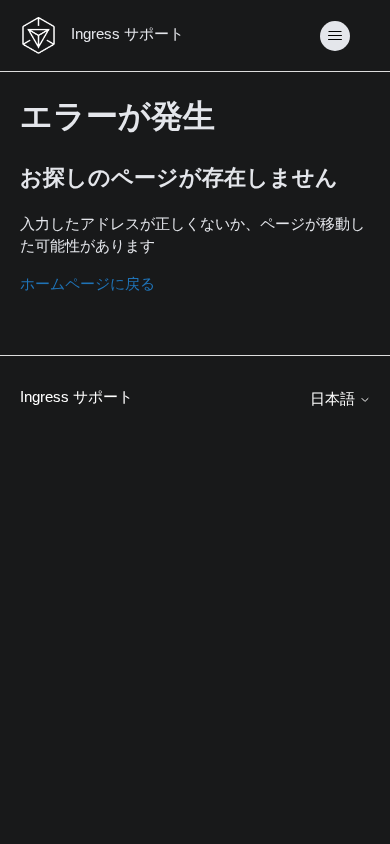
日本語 (334, 398)
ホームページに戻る (87, 283)
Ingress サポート (76, 396)
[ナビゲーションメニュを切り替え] (335, 36)
